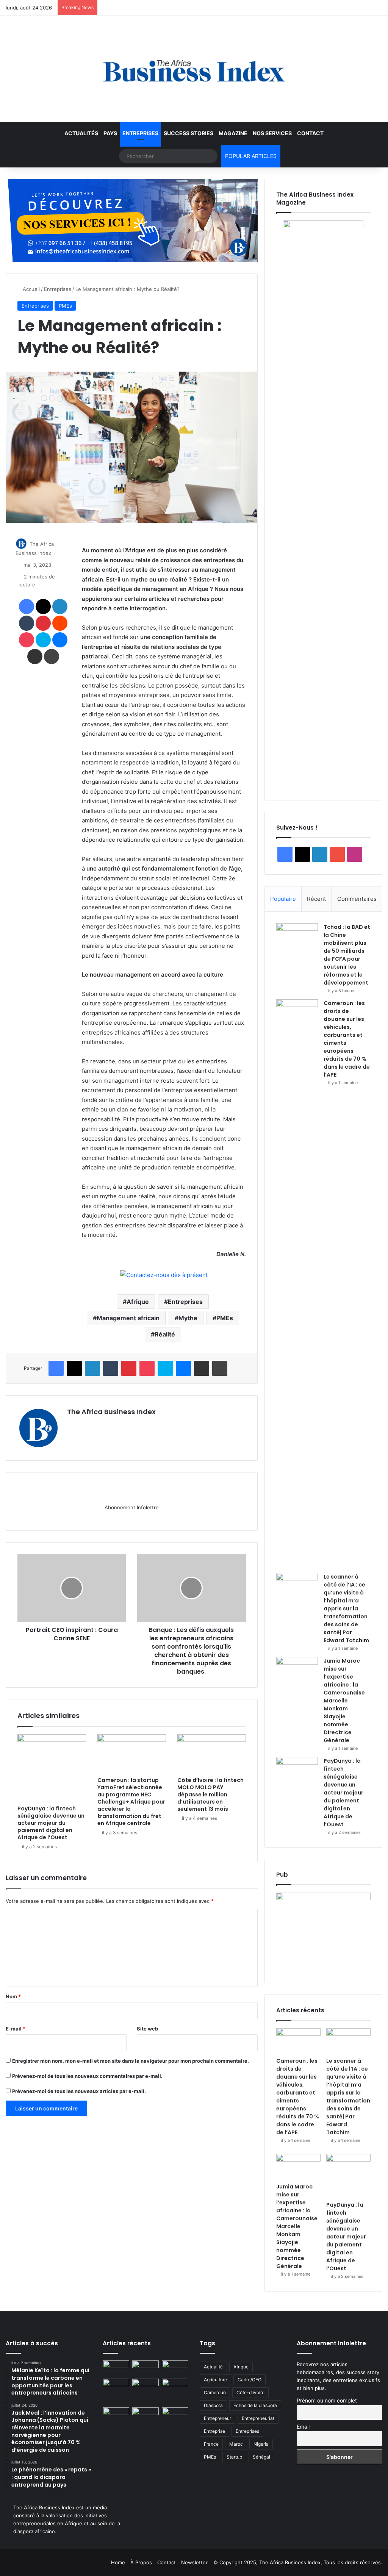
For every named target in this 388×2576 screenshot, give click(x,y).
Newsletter (194, 2562)
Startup (234, 2457)
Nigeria (261, 2444)
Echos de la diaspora (255, 2405)
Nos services (272, 133)
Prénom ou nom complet (327, 2400)
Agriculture (215, 2380)
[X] (90, 1425)
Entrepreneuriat (258, 2418)
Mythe (188, 1318)
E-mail (16, 2029)
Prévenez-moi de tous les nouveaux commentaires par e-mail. (87, 2076)
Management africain (128, 1318)
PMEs (65, 306)
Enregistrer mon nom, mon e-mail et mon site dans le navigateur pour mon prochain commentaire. (131, 2061)
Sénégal (261, 2457)
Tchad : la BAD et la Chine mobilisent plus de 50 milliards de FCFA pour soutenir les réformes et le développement (347, 955)
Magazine (233, 133)
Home (118, 2562)
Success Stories (189, 133)
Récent (316, 899)
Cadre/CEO (250, 2380)
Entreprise (214, 2431)
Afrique (138, 1302)
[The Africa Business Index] (194, 69)
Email (303, 2427)
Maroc (236, 2444)
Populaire (283, 899)
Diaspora (213, 2405)
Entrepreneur (217, 2418)
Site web (147, 2029)
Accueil (31, 289)
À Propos (141, 2562)
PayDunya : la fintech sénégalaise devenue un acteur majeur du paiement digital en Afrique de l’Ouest (51, 1823)
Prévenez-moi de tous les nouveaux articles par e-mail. (79, 2091)
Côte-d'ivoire (250, 2392)
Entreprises (140, 133)
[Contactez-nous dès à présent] (164, 1275)
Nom (13, 1996)
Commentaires (357, 899)
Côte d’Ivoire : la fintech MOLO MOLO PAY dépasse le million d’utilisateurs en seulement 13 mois (210, 1794)
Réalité (165, 1334)
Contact (310, 133)
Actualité (213, 2367)
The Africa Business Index (111, 1412)
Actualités (81, 133)
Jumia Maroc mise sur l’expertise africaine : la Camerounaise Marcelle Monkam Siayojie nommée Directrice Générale (344, 1701)
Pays (110, 133)
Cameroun (215, 2392)
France (211, 2444)
